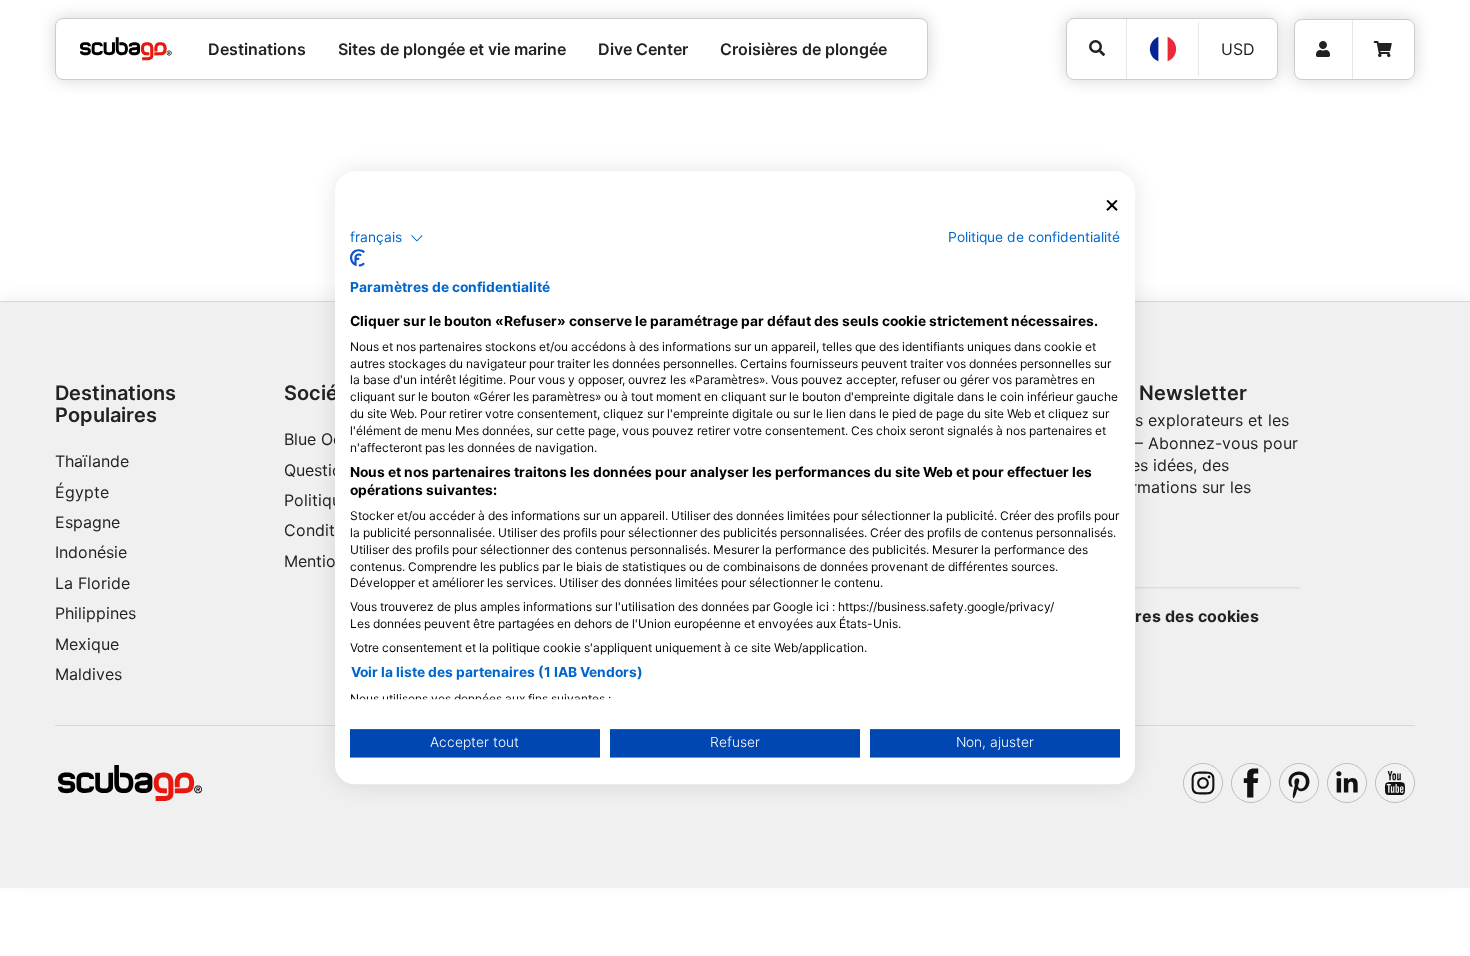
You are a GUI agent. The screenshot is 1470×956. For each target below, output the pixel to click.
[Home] (126, 49)
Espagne (87, 522)
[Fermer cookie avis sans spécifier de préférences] (1112, 205)
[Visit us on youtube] (1395, 783)
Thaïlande (92, 461)
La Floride (92, 583)
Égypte (82, 492)
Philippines (95, 613)
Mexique (87, 644)
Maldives (88, 674)
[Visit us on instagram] (1203, 783)
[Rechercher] (1096, 48)
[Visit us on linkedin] (1347, 783)
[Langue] (1162, 49)
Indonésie (91, 552)
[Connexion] (1323, 49)
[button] (387, 238)
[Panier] (1383, 49)
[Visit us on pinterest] (1299, 783)
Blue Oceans (330, 439)
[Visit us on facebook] (1251, 783)
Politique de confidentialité (1034, 237)
